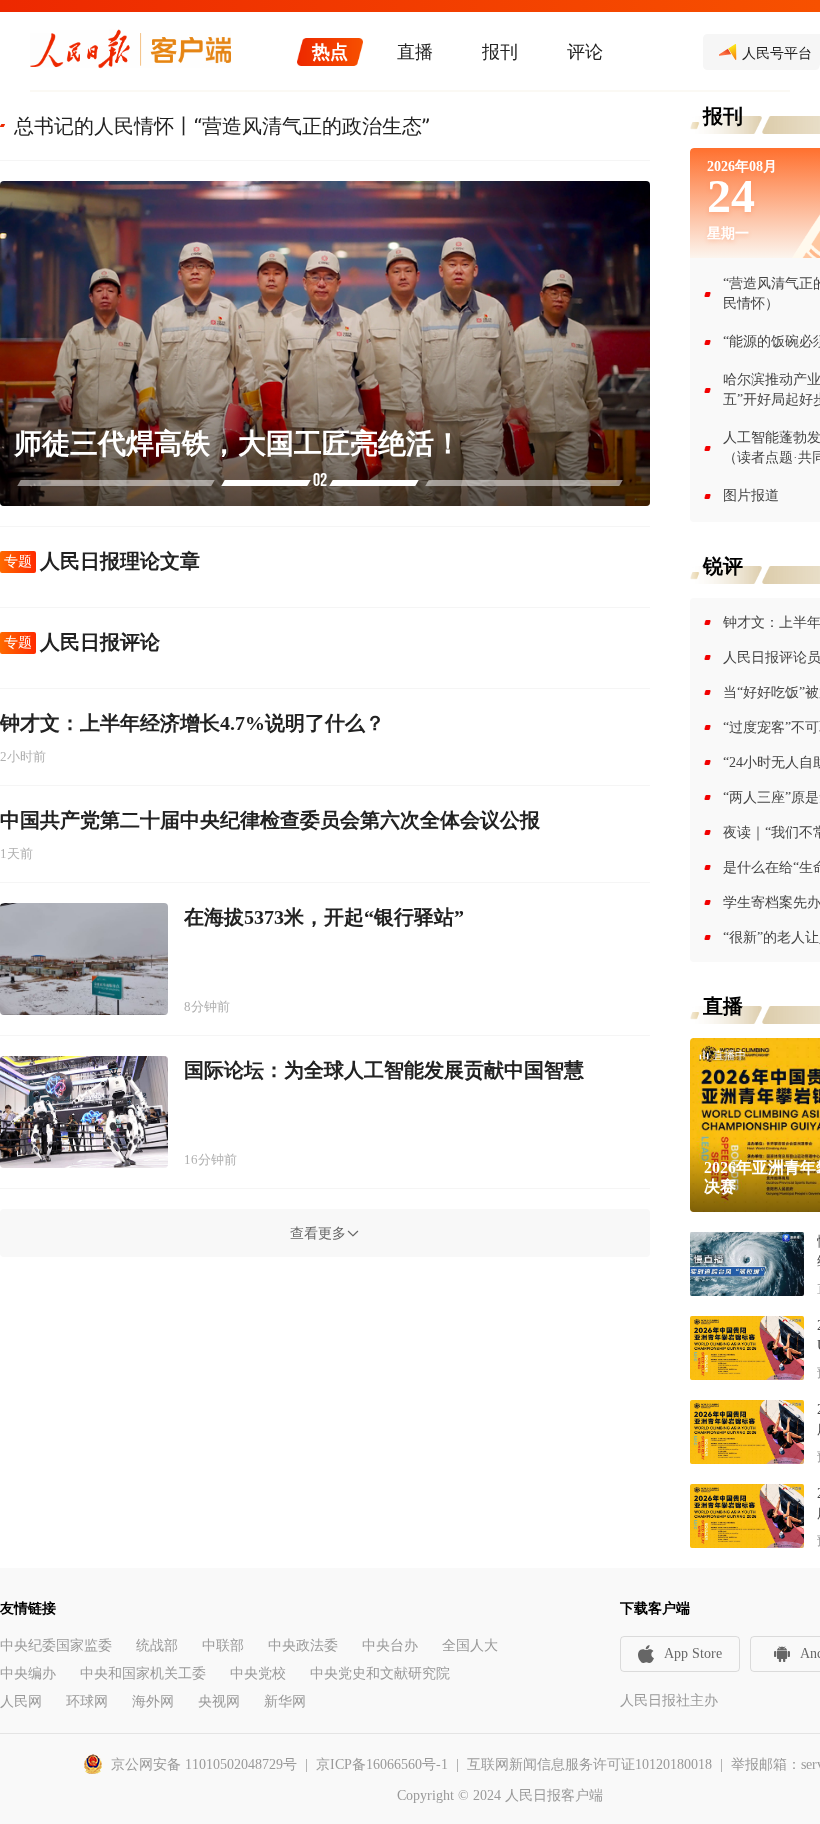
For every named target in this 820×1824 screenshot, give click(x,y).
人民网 (21, 1701)
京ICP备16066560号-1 (382, 1764)
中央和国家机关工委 (143, 1673)
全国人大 (470, 1645)
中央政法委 (303, 1645)
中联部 (223, 1645)
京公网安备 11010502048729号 (204, 1764)
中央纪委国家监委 (56, 1645)
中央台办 (390, 1645)
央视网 (219, 1701)
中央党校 (258, 1673)
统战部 (157, 1645)
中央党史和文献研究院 (380, 1673)
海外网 (153, 1701)
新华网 (285, 1701)
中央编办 (28, 1673)
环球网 (87, 1701)
